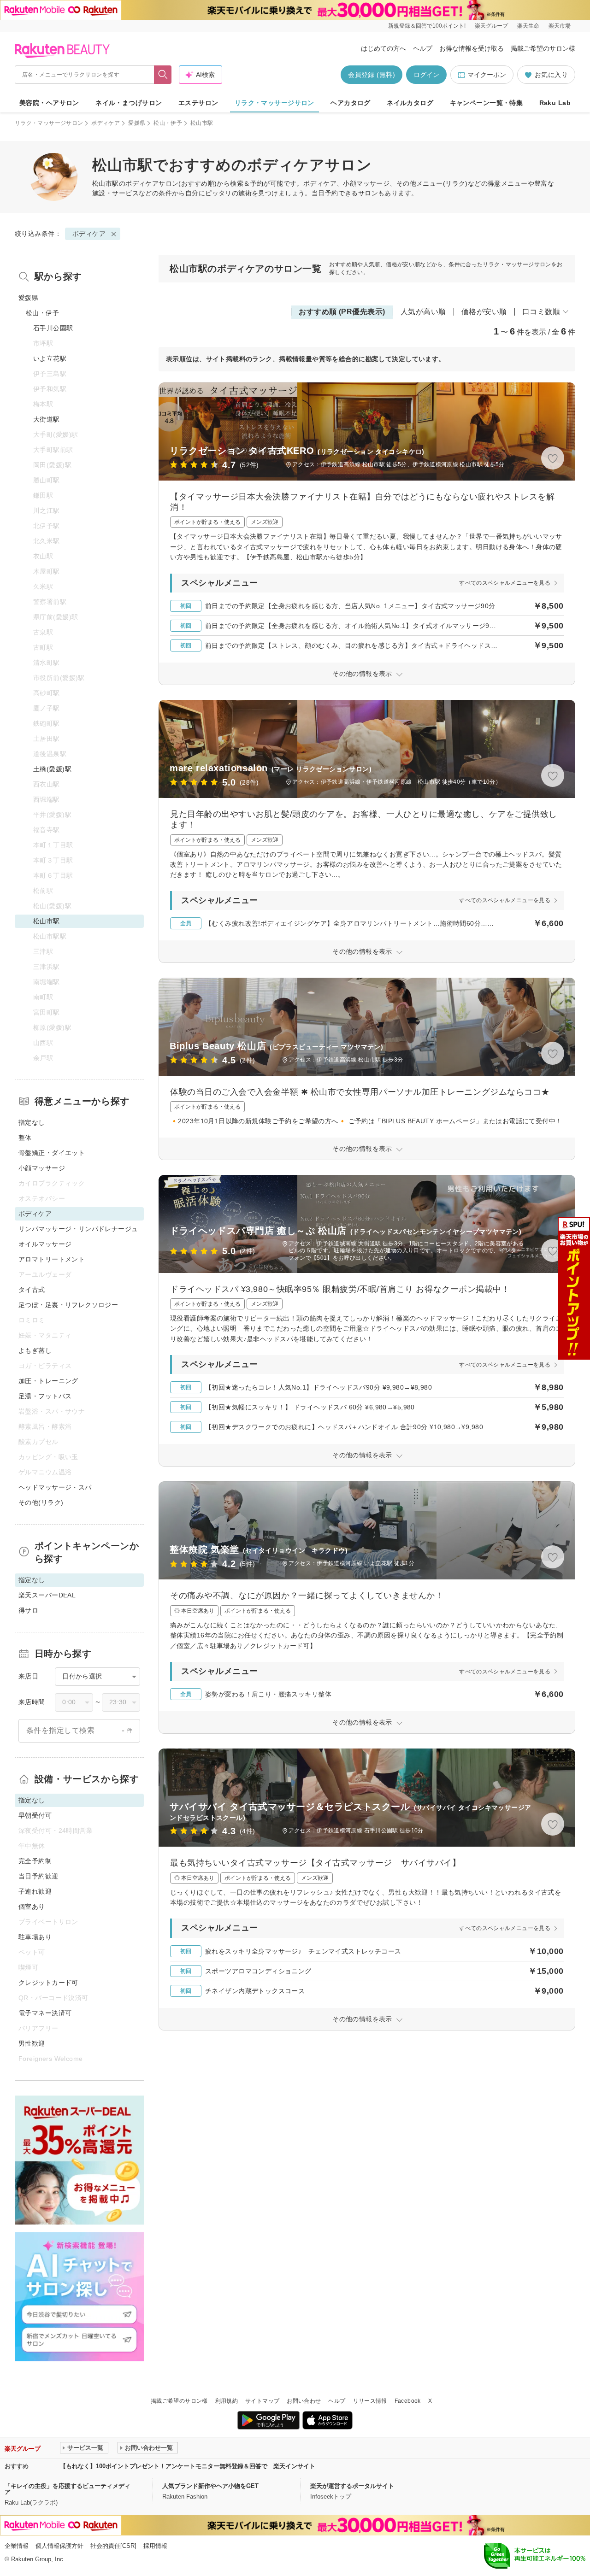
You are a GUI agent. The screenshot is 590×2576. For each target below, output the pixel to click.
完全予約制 (35, 1861)
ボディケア (106, 123)
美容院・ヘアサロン (49, 103)
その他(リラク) (41, 1502)
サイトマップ (262, 2401)
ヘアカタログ (351, 103)
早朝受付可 (35, 1815)
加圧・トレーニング (48, 1381)
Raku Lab (555, 103)
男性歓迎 (32, 2043)
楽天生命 (528, 26)
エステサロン (198, 103)
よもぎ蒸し (35, 1350)
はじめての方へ (383, 48)
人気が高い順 (423, 312)
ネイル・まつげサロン (129, 103)
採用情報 (155, 2546)
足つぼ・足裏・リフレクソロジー (68, 1305)
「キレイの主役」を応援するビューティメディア (68, 2489)
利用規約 (227, 2401)
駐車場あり (35, 1937)
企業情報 (17, 2546)
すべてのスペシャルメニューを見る (505, 583)
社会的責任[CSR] (113, 2546)
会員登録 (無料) (372, 75)
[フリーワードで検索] (163, 75)
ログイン (426, 75)
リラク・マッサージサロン (274, 103)
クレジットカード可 (48, 1983)
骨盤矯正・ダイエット (52, 1153)
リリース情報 (370, 2401)
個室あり (32, 1907)
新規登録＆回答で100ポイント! (427, 26)
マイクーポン (487, 75)
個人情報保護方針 (59, 2546)
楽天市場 (560, 26)
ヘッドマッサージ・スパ (55, 1487)
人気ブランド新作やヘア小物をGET (210, 2486)
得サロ (28, 1610)
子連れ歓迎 (35, 1891)
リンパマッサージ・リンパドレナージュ (78, 1229)
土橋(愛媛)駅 (52, 769)
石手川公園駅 (53, 328)
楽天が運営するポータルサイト (352, 2486)
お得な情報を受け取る (472, 48)
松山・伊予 (168, 123)
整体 (25, 1138)
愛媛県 (137, 123)
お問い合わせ (304, 2401)
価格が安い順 (484, 312)
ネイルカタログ (410, 103)
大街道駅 (47, 419)
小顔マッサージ (42, 1168)
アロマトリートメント (52, 1259)
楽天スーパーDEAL (47, 1595)
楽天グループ (491, 26)
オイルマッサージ (45, 1244)
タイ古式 (32, 1290)
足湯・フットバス (45, 1396)
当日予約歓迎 (38, 1876)
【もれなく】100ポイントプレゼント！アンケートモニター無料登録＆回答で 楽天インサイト (188, 2466)
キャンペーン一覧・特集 (487, 103)
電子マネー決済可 (45, 2013)
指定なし (32, 1122)
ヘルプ (423, 48)
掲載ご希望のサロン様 (543, 48)
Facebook (408, 2401)
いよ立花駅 (50, 358)
